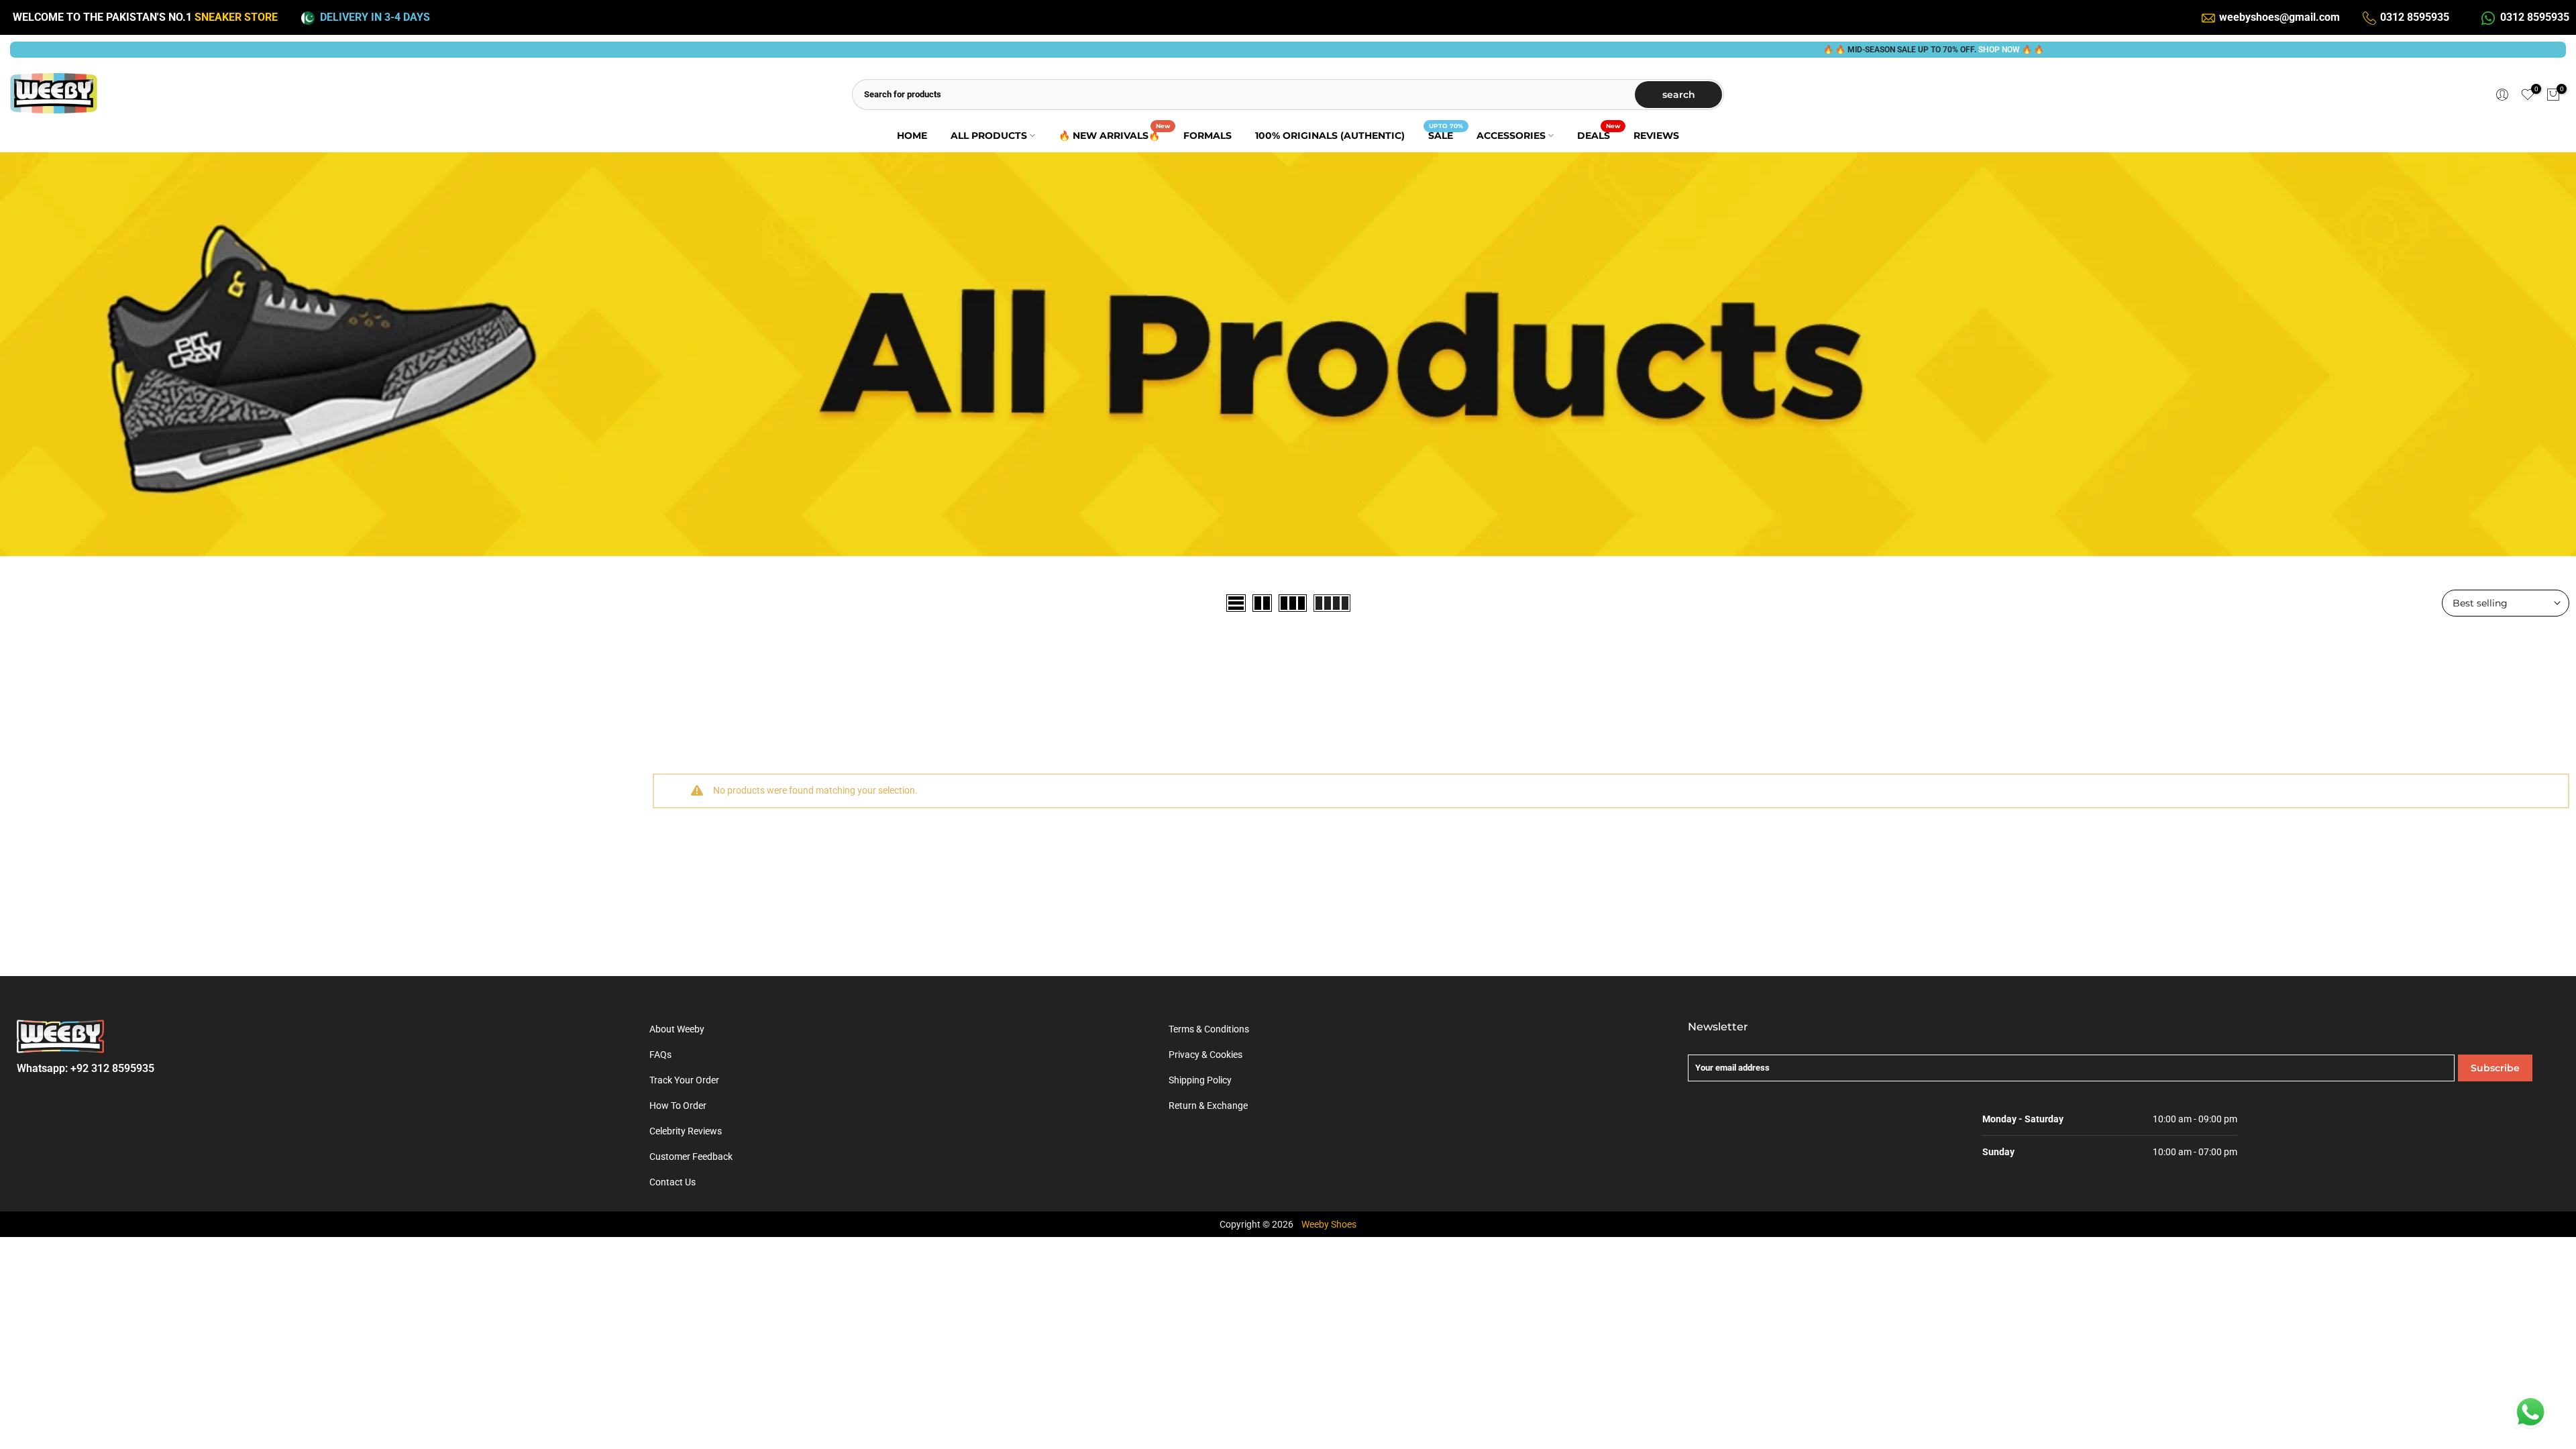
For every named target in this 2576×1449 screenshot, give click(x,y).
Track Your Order (684, 1080)
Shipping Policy (1200, 1080)
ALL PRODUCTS (989, 136)
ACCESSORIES (1511, 136)
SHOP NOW (1926, 50)
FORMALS (1207, 136)
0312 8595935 (2415, 17)
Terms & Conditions (1209, 1029)
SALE (1446, 135)
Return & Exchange (1208, 1106)
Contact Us (673, 1182)
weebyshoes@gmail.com (2279, 17)
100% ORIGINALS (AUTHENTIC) (1330, 136)
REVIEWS (1656, 136)
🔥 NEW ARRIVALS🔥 (1114, 135)
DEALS (1599, 135)
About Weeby (677, 1029)
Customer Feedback (691, 1157)
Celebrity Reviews (686, 1131)
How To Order (678, 1106)
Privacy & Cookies (1205, 1055)
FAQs (660, 1055)
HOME (912, 136)
